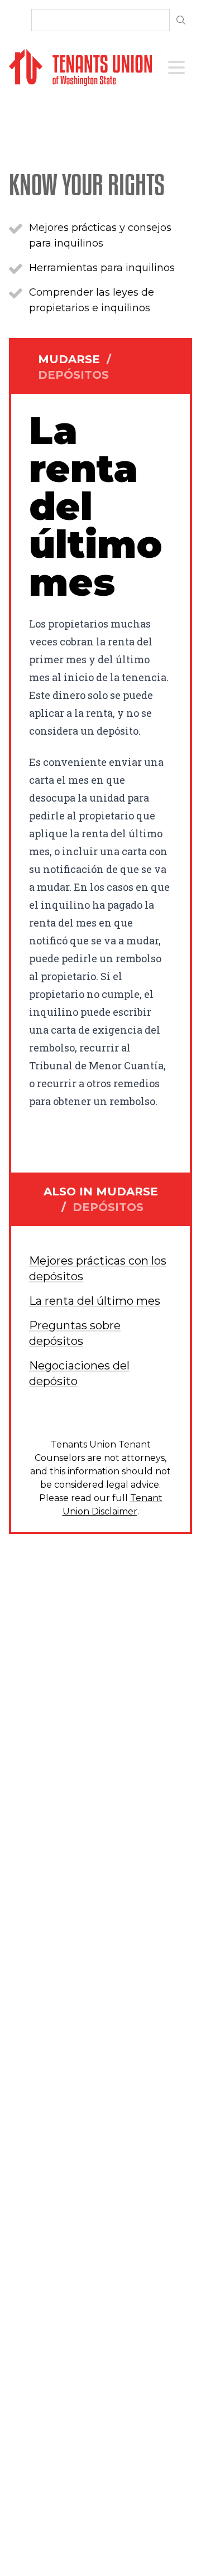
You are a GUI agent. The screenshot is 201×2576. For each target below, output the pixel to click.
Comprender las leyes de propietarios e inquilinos (92, 300)
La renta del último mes (95, 1301)
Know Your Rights (87, 184)
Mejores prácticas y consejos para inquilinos (100, 235)
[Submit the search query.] (181, 20)
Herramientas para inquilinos (102, 268)
